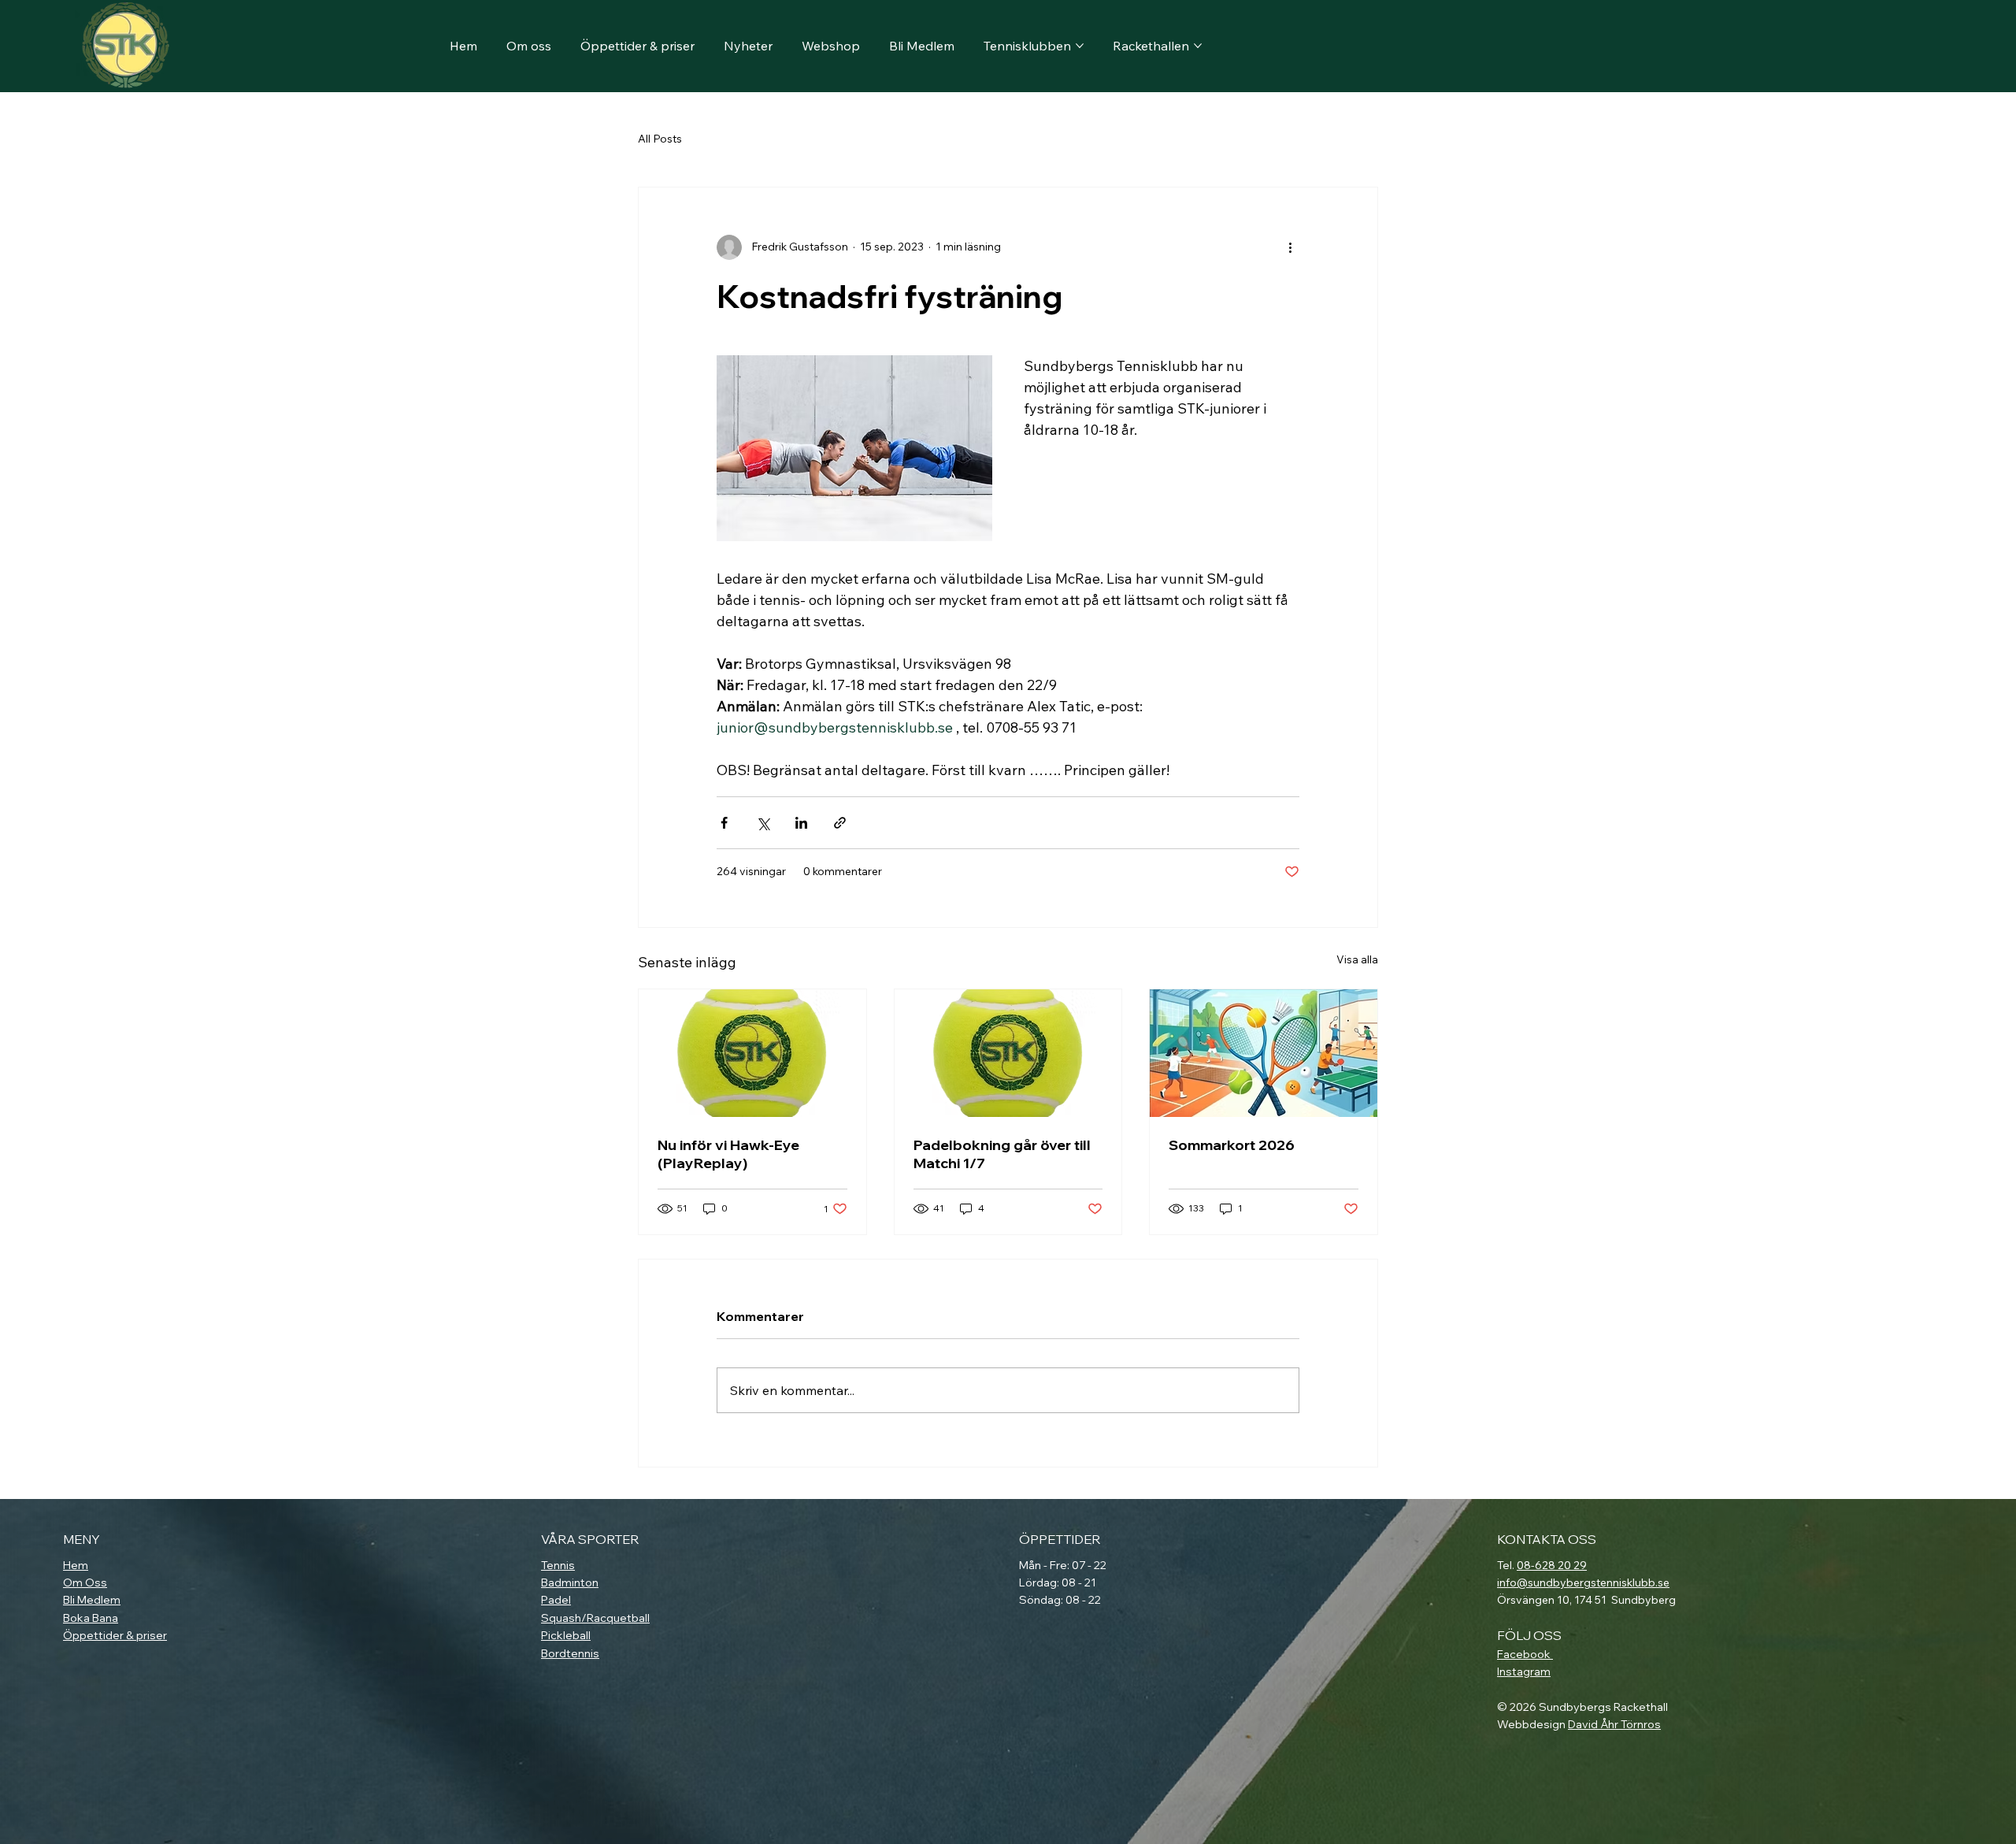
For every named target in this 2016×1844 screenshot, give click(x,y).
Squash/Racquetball (595, 1618)
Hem (76, 1565)
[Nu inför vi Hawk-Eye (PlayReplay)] (752, 1053)
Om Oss (85, 1582)
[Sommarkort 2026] (1264, 1053)
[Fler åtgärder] (1290, 247)
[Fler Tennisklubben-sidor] (1080, 46)
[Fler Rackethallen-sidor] (1198, 46)
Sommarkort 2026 (1232, 1145)
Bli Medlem (92, 1600)
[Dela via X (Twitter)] (763, 823)
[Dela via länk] (840, 823)
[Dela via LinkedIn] (801, 823)
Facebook (1525, 1654)
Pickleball (566, 1635)
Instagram (1524, 1671)
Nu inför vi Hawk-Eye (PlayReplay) (728, 1154)
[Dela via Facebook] (724, 823)
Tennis (558, 1565)
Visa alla (1357, 959)
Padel (556, 1600)
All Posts (660, 139)
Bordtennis (570, 1653)
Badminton (570, 1582)
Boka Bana (91, 1618)
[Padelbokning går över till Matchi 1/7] (1008, 1053)
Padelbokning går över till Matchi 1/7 (1002, 1154)
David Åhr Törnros (1614, 1724)
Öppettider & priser (115, 1635)
